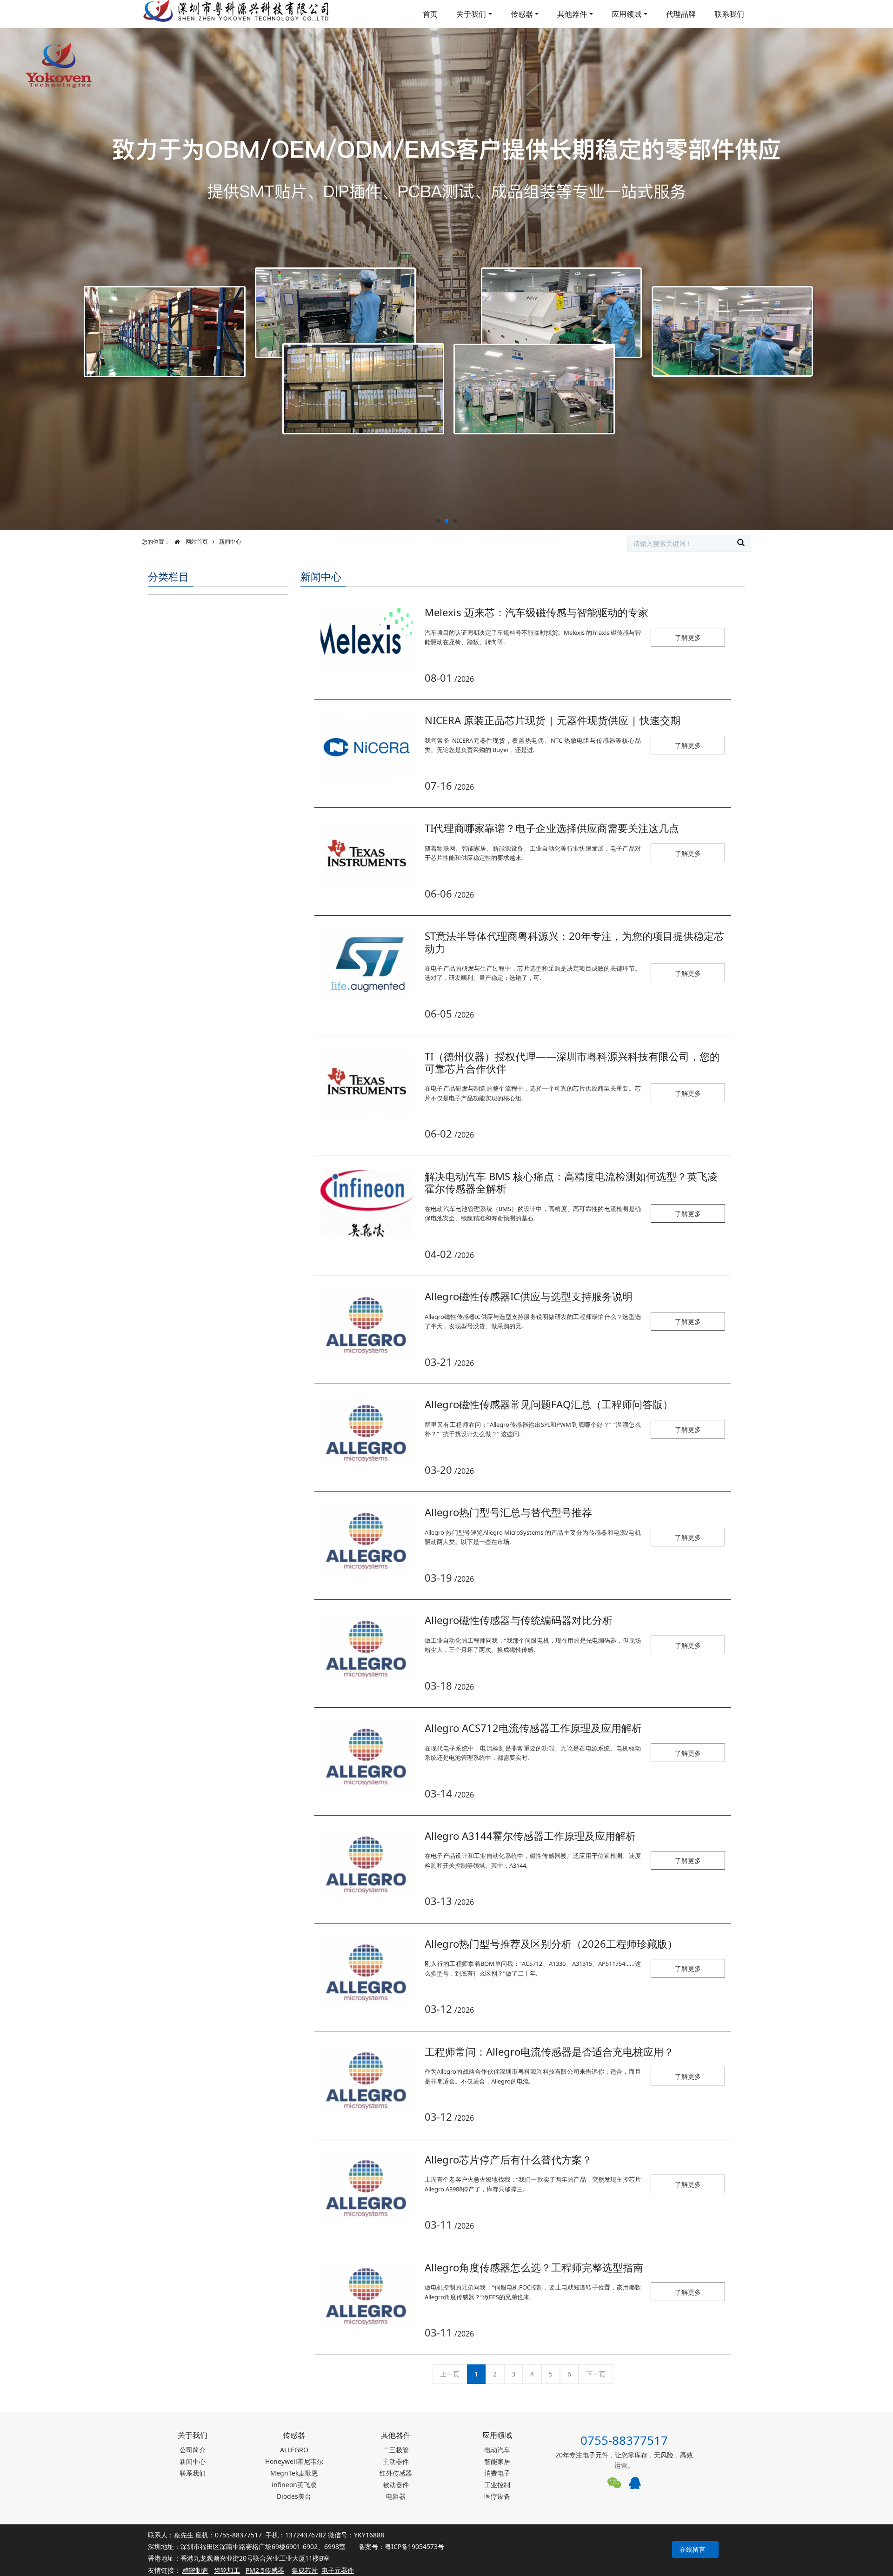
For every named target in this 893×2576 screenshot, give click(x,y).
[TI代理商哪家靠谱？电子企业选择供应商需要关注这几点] (367, 855)
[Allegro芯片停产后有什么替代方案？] (367, 2187)
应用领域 (626, 14)
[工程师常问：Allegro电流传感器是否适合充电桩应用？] (367, 2079)
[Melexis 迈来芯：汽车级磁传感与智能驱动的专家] (367, 639)
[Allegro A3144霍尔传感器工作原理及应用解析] (367, 1863)
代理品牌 (681, 14)
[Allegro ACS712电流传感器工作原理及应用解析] (367, 1755)
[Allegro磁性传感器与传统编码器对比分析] (367, 1647)
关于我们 (471, 14)
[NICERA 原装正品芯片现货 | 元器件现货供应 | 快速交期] (367, 747)
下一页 (596, 2374)
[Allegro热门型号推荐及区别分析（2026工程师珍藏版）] (367, 1971)
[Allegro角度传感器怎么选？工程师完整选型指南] (367, 2294)
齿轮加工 (227, 2570)
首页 (430, 14)
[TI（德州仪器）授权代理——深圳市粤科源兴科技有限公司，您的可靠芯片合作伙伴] (367, 1083)
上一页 (450, 2374)
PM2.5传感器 (265, 2570)
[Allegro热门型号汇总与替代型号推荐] (367, 1539)
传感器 (522, 14)
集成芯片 (305, 2570)
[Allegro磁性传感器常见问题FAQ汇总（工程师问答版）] (367, 1431)
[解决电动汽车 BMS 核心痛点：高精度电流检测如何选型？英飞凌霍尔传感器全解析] (367, 1203)
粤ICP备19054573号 (414, 2546)
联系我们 (729, 14)
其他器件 (572, 14)
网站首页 (196, 542)
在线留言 (693, 2549)
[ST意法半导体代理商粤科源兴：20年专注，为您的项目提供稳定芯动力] (367, 963)
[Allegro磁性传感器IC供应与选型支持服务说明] (367, 1323)
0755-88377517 (624, 2440)
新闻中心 (230, 542)
